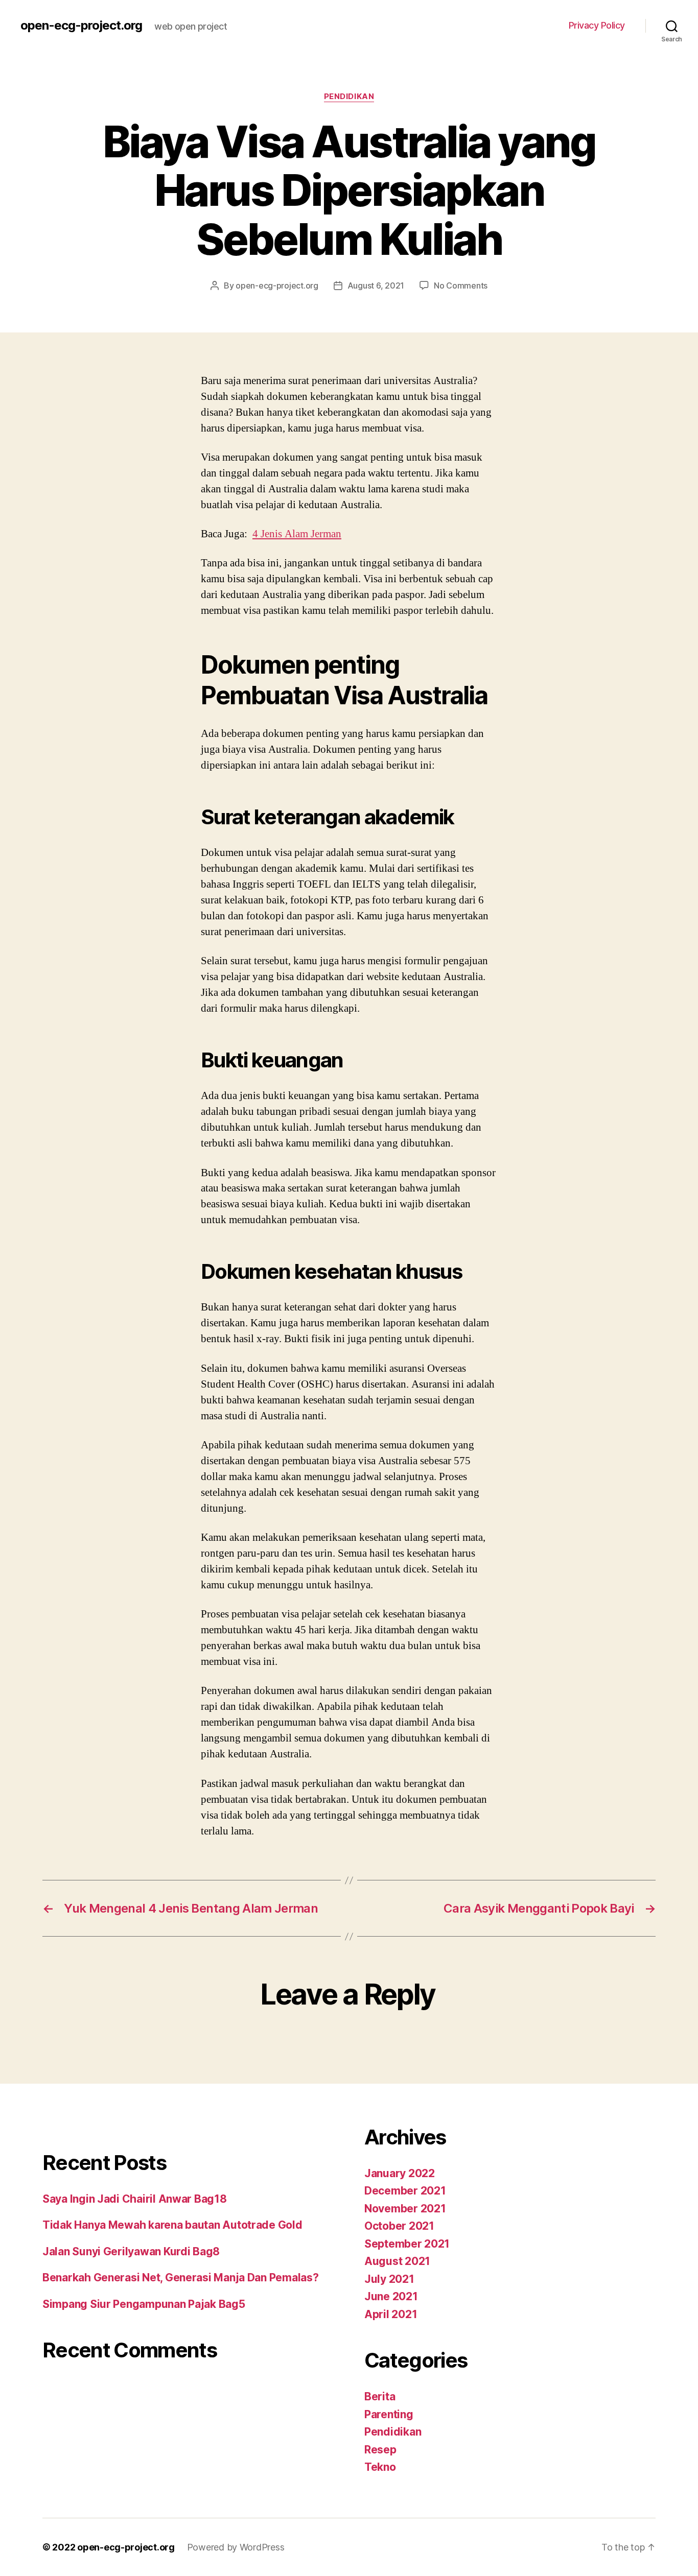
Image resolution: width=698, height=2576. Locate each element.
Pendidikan (349, 97)
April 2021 (391, 2314)
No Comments (461, 285)
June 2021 (391, 2296)
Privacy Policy (597, 25)
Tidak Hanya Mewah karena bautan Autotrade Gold (172, 2225)
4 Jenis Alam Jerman (297, 534)
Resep (380, 2450)
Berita (380, 2396)
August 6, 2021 (376, 285)
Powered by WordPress (236, 2547)
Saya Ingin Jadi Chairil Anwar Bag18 (135, 2199)
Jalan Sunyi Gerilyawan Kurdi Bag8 (131, 2251)
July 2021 (389, 2279)
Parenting (389, 2414)
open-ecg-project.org (81, 26)
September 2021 (407, 2244)
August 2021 (397, 2261)
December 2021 (405, 2191)
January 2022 (400, 2173)
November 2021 (405, 2209)
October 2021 (399, 2226)
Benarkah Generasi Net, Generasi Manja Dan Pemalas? (181, 2277)
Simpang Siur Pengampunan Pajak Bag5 (144, 2304)
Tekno (380, 2467)
